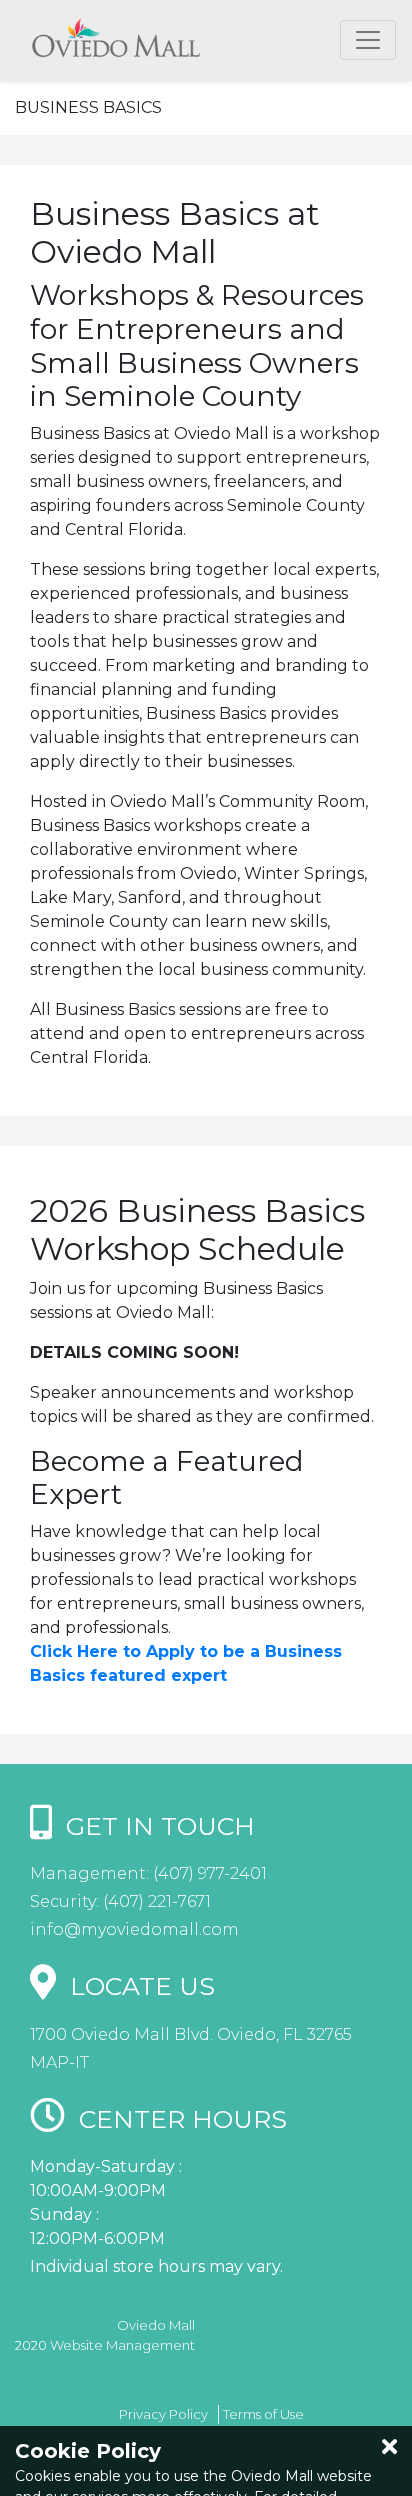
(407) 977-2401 (208, 1873)
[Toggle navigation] (368, 40)
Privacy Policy (163, 2414)
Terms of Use (263, 2414)
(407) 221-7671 (155, 1901)
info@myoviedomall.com (134, 1929)
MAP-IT (59, 2062)
